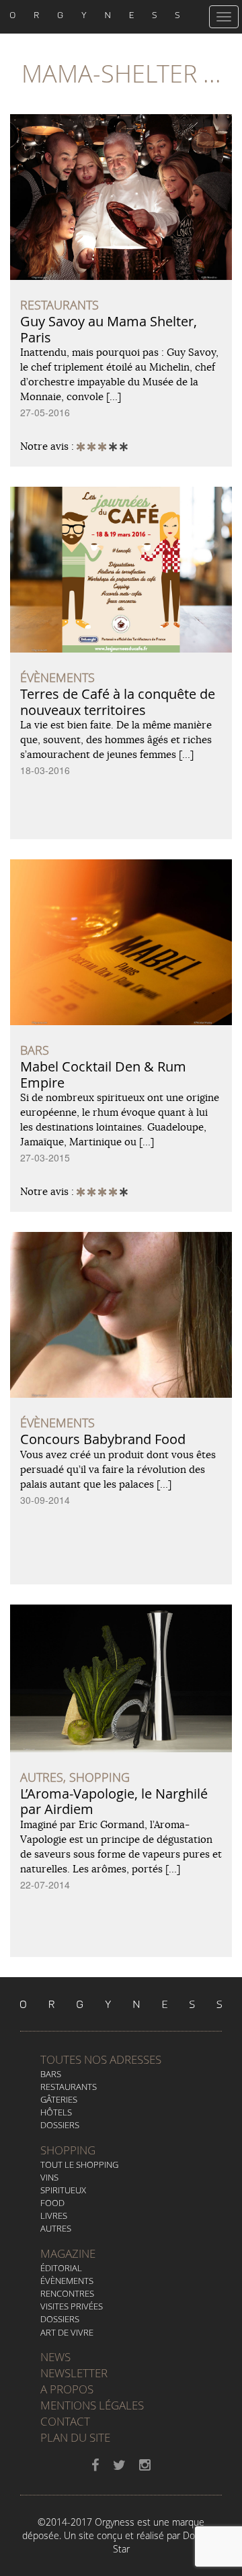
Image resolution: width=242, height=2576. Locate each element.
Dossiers (60, 2125)
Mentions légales (92, 2405)
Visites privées (72, 2306)
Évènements (67, 2281)
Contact (65, 2421)
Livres (54, 2215)
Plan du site (75, 2437)
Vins (49, 2177)
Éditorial (61, 2268)
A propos (67, 2389)
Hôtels (56, 2112)
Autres (56, 2228)
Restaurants (69, 2087)
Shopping (68, 2150)
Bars (51, 2074)
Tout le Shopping (79, 2164)
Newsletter (74, 2373)
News (55, 2357)
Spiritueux (63, 2190)
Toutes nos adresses (101, 2059)
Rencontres (67, 2293)
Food (52, 2203)
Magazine (68, 2253)
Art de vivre (67, 2332)
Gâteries (59, 2099)
